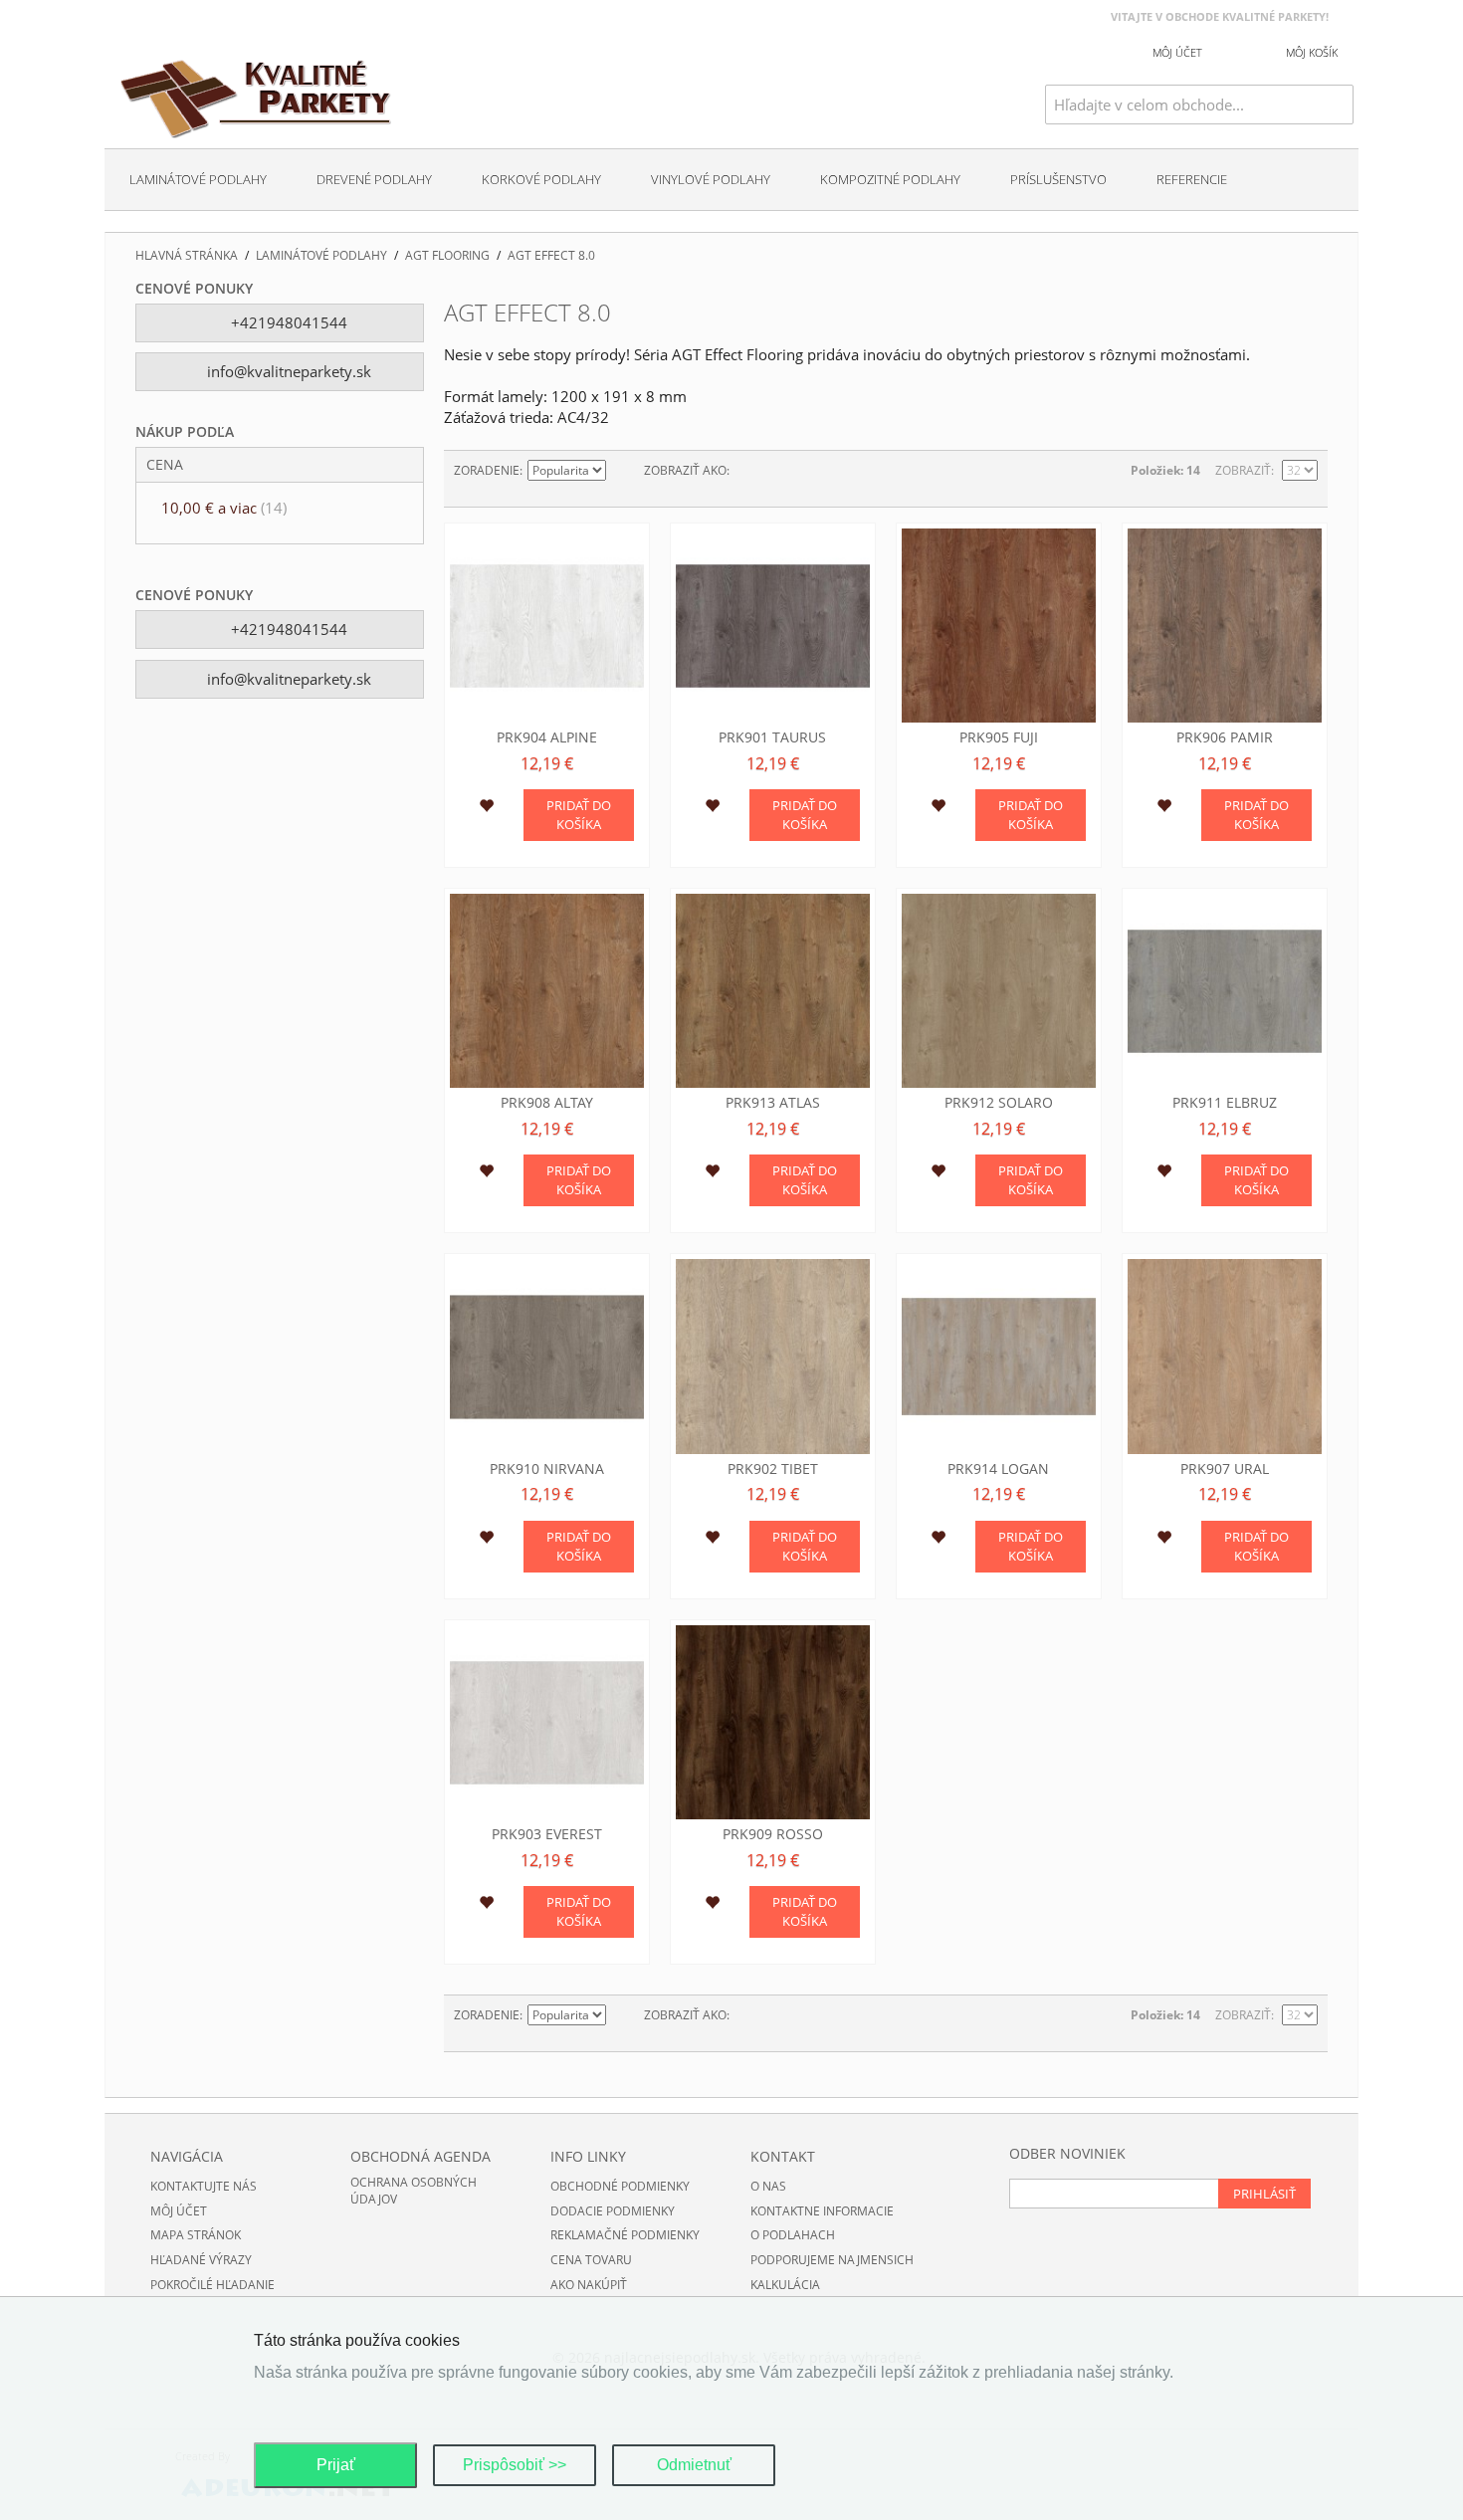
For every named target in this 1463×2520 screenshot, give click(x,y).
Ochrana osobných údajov (414, 2191)
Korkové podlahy (541, 179)
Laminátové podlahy (198, 179)
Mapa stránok (196, 2235)
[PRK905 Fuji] (999, 626)
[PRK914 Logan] (999, 1356)
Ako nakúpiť (589, 2285)
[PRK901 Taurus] (773, 626)
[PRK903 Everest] (547, 1722)
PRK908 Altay (547, 1102)
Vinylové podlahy (711, 179)
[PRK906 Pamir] (1225, 626)
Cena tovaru (591, 2260)
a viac (224, 508)
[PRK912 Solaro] (999, 991)
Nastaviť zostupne (624, 471)
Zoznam (784, 471)
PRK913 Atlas (773, 1102)
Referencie (1192, 179)
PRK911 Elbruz (1225, 1102)
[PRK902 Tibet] (773, 1356)
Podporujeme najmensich (832, 2260)
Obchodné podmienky (620, 2186)
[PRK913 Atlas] (773, 991)
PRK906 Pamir (1225, 737)
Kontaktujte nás (204, 2186)
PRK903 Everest (547, 1834)
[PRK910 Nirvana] (547, 1356)
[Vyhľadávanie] (1339, 105)
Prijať (336, 2465)
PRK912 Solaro (999, 1102)
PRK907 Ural (1225, 1469)
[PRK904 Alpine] (547, 626)
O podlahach (793, 2235)
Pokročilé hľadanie (212, 2285)
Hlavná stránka (187, 256)
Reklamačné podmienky (625, 2235)
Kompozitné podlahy (890, 179)
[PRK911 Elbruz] (1225, 991)
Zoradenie (487, 470)
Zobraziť (1243, 470)
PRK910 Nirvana (547, 1469)
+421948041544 (287, 322)
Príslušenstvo (1058, 179)
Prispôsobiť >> (515, 2465)
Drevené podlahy (374, 179)
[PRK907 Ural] (1225, 1356)
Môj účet (179, 2211)
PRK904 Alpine (547, 737)
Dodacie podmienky (613, 2211)
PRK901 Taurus (772, 737)
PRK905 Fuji (999, 737)
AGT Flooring (447, 256)
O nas (768, 2186)
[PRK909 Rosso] (773, 1722)
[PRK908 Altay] (547, 991)
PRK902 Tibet (773, 1469)
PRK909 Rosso (773, 1834)
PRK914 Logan (998, 1469)
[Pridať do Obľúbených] (486, 808)
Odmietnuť (694, 2465)
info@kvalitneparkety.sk (287, 371)
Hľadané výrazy (201, 2260)
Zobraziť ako (685, 470)
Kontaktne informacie (822, 2211)
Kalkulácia (785, 2285)
